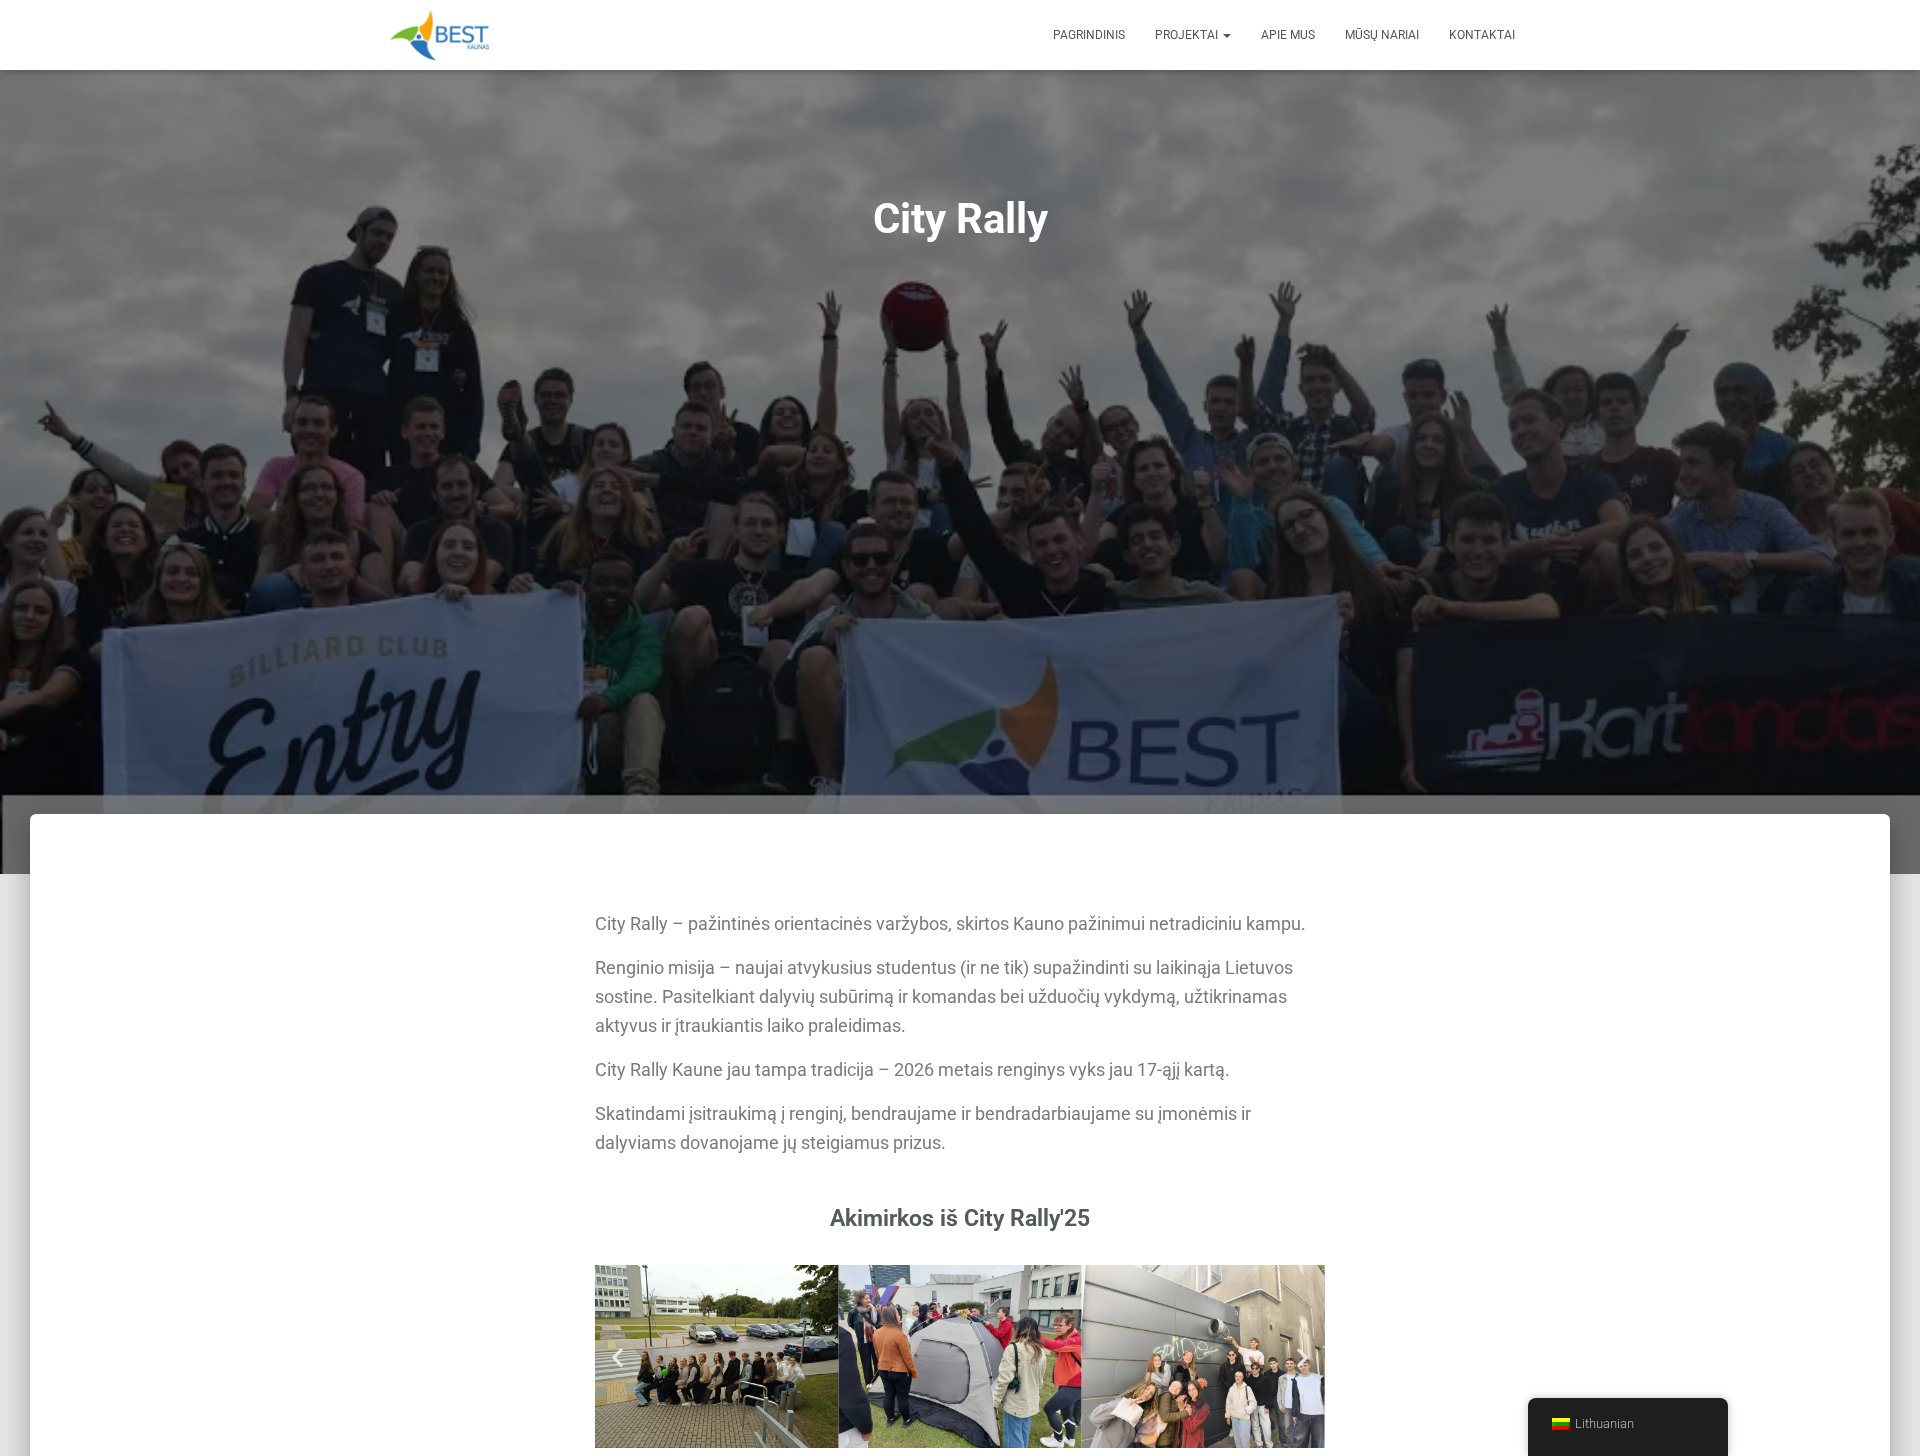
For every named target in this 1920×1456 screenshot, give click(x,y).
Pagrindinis (1089, 35)
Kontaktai (1482, 35)
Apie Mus (1288, 35)
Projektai (1188, 35)
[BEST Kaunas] (439, 35)
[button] (617, 1356)
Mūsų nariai (1382, 35)
